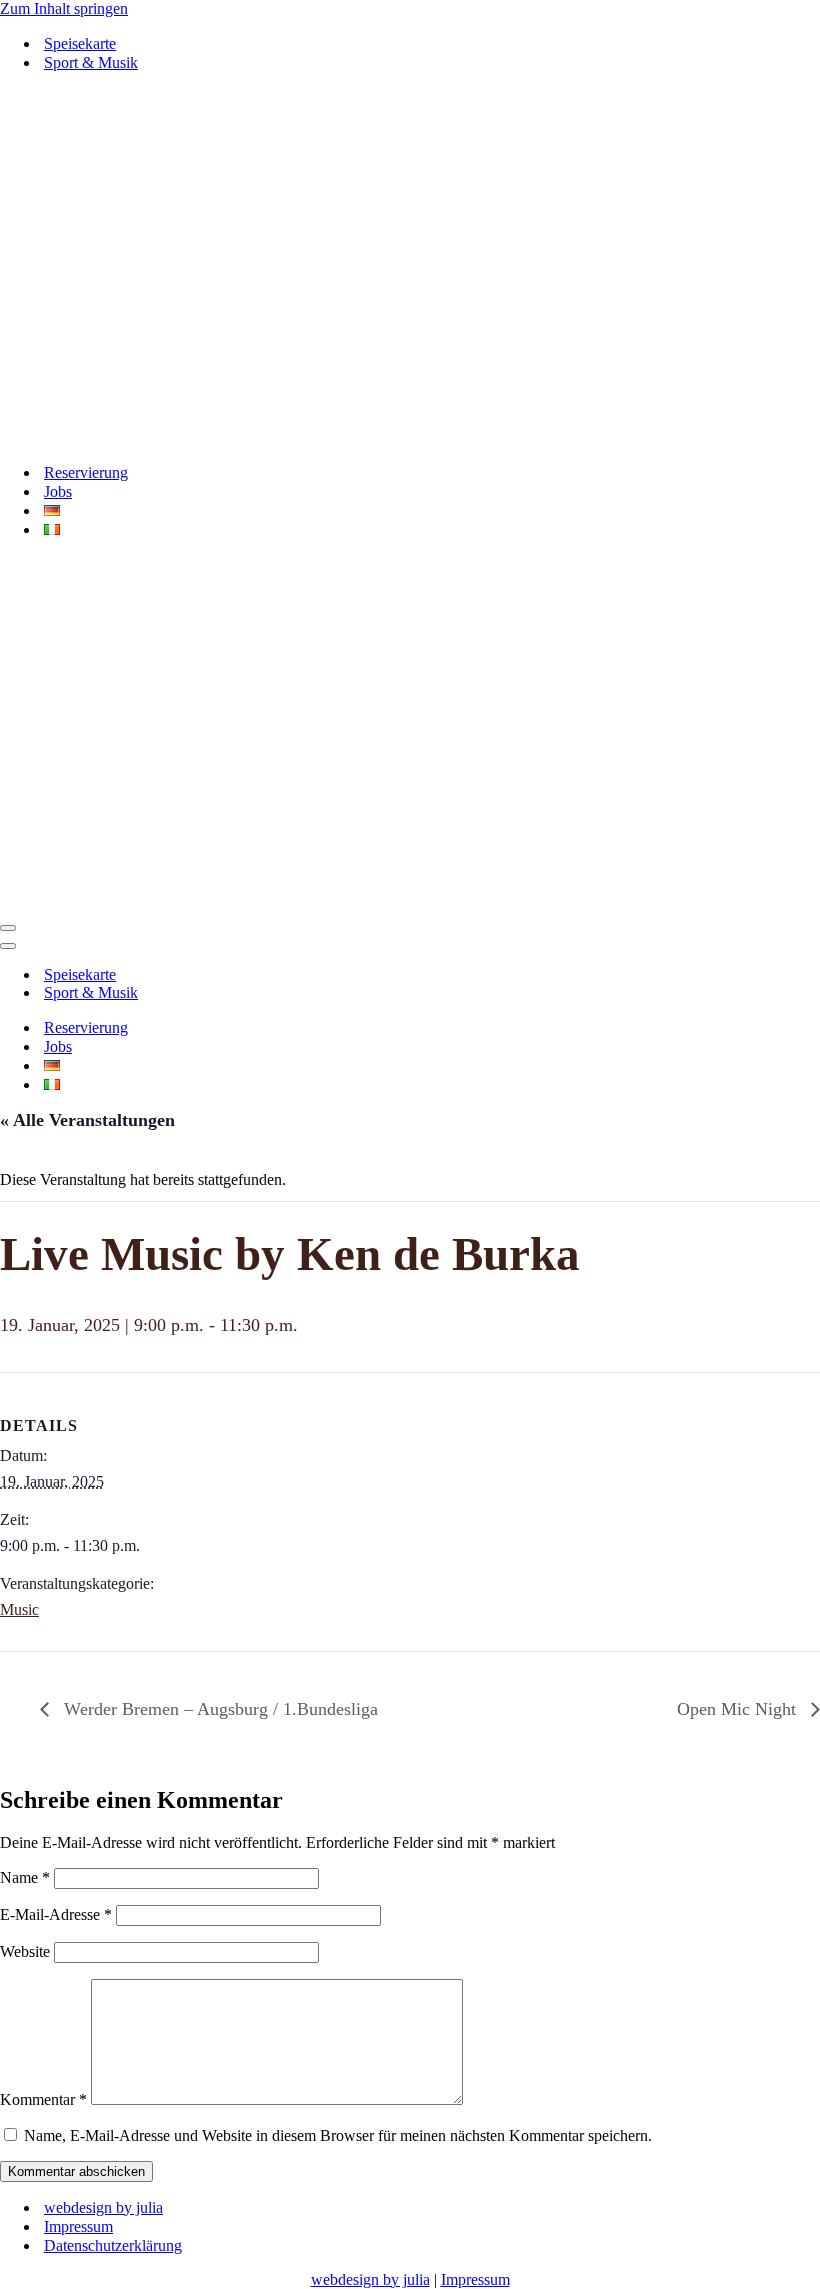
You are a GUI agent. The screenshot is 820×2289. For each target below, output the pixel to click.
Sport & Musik (91, 62)
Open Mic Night (739, 1027)
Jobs (58, 150)
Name (25, 1195)
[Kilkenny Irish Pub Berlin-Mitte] (410, 97)
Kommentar (43, 1417)
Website (25, 1269)
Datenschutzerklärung (113, 1563)
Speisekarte (80, 43)
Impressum (78, 1544)
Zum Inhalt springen (64, 8)
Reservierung (86, 131)
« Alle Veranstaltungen (87, 438)
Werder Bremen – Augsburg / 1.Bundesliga (218, 1027)
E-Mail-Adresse (56, 1232)
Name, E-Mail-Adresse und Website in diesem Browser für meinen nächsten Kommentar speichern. (338, 1453)
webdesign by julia (103, 1525)
